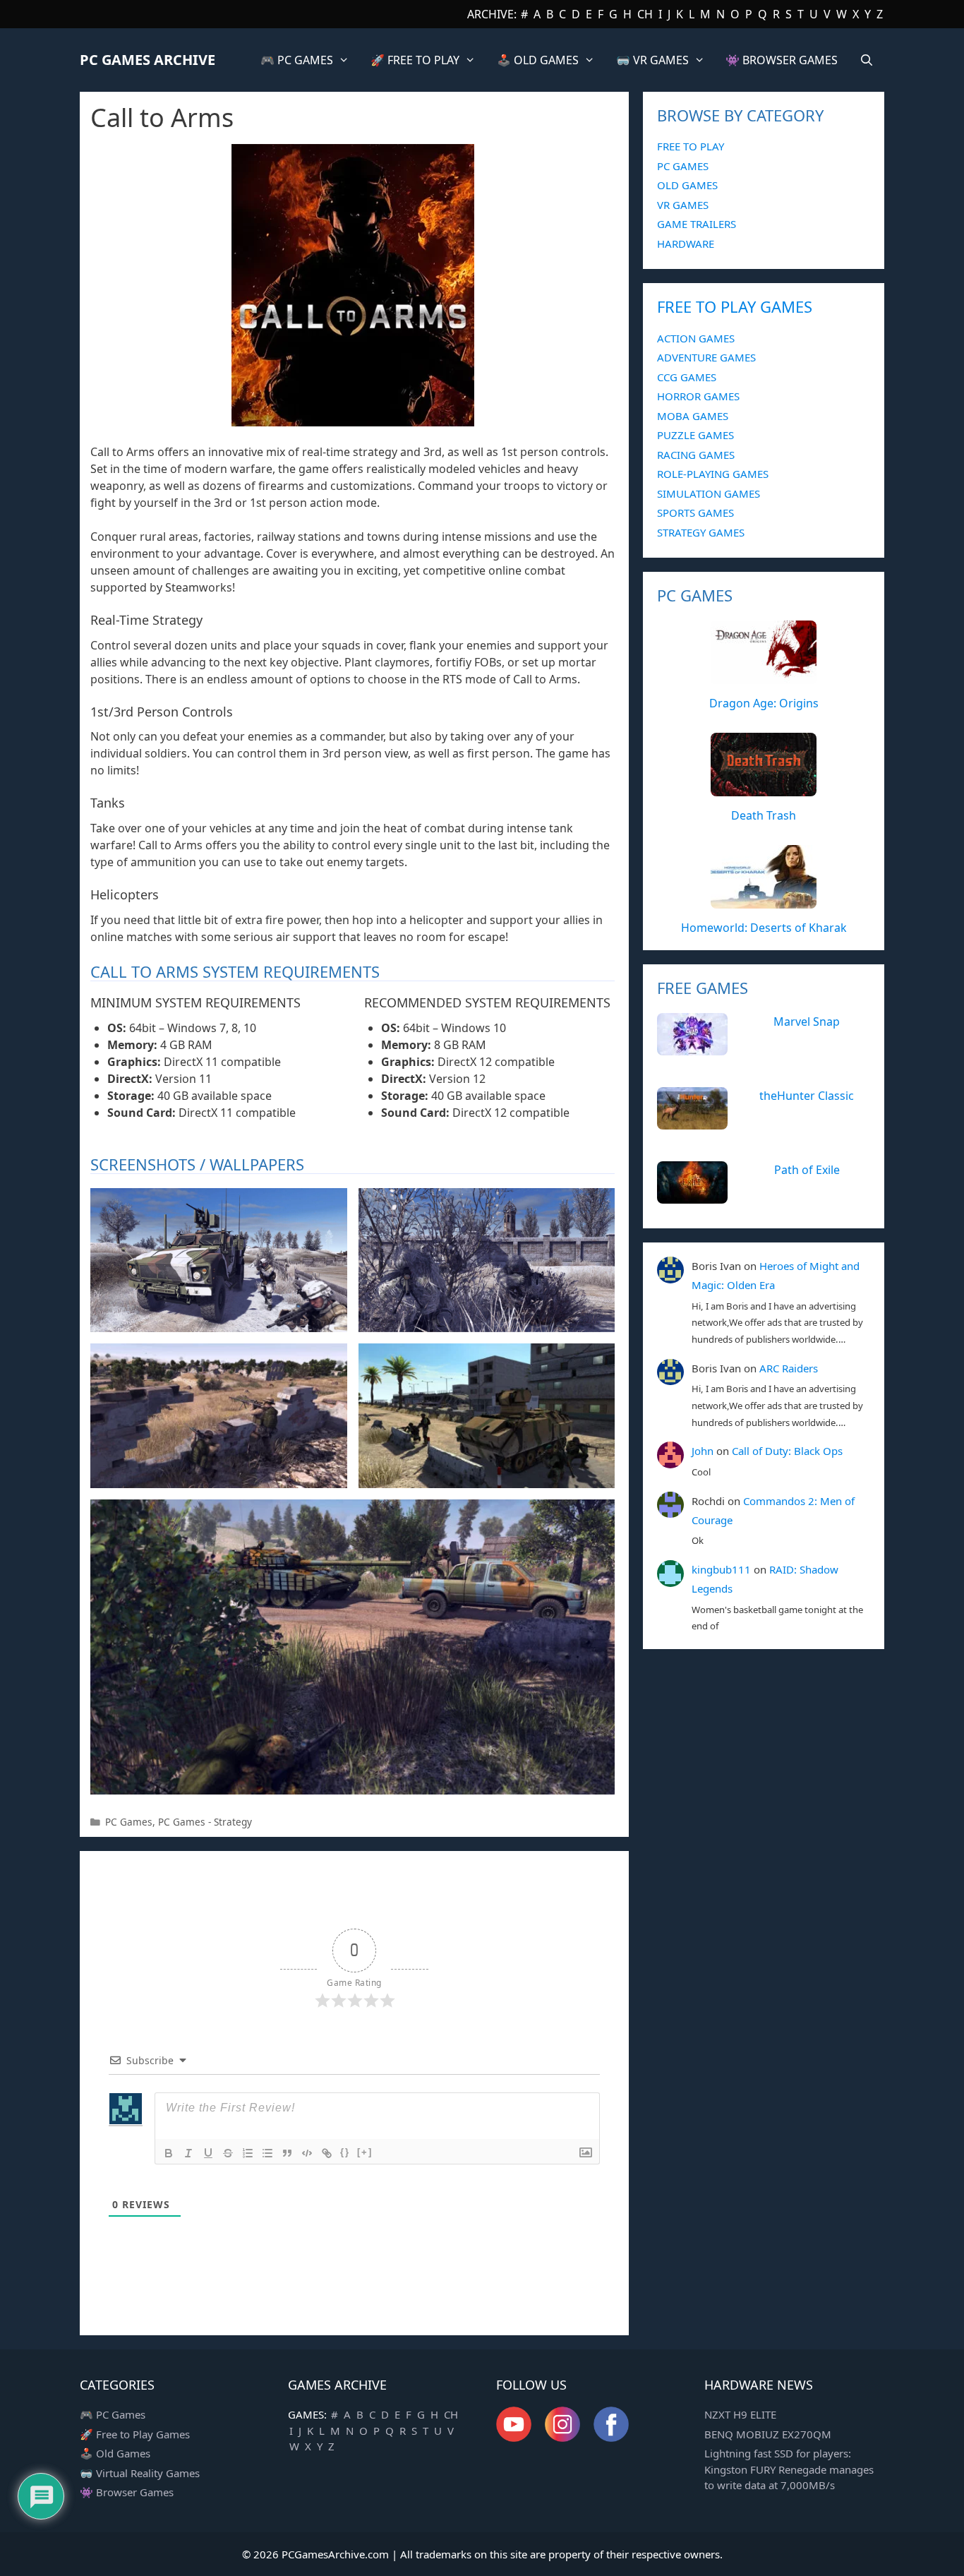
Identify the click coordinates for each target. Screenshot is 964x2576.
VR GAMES (683, 205)
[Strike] (228, 2153)
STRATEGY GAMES (701, 532)
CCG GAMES (687, 377)
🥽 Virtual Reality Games (140, 2473)
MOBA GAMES (693, 416)
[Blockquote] (287, 2153)
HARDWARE (686, 244)
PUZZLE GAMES (695, 435)
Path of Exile (807, 1170)
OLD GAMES (687, 185)
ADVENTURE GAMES (706, 357)
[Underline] (208, 2153)
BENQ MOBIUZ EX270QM (768, 2434)
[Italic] (188, 2153)
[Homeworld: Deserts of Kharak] (764, 901)
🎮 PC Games (113, 2414)
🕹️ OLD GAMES (538, 60)
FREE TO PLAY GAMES (735, 306)
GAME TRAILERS (697, 224)
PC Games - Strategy (205, 1822)
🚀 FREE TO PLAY (415, 60)
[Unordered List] (267, 2153)
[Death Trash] (764, 789)
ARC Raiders (789, 1368)
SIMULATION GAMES (709, 493)
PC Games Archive (147, 60)
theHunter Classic (807, 1096)
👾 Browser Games (127, 2492)
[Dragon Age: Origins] (764, 676)
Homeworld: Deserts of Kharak (764, 928)
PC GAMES (683, 166)
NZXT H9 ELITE (740, 2414)
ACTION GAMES (696, 338)
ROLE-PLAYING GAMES (713, 474)
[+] (365, 2152)
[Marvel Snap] (692, 1048)
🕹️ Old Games (115, 2453)
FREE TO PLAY (691, 146)
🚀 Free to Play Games (135, 2434)
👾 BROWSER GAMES (782, 60)
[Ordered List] (248, 2153)
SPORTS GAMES (695, 513)
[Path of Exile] (692, 1196)
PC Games (129, 1822)
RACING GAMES (696, 455)
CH (645, 14)
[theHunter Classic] (692, 1122)
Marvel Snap (807, 1022)
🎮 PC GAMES (297, 60)
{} (345, 2152)
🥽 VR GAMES (652, 60)
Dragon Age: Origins (764, 703)
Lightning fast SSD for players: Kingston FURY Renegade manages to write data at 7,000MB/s (789, 2469)
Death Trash (764, 815)
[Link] (327, 2153)
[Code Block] (307, 2153)
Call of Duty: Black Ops (787, 1451)
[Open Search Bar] (866, 60)
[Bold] (169, 2153)
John (703, 1451)
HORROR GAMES (698, 396)
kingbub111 (721, 1569)
